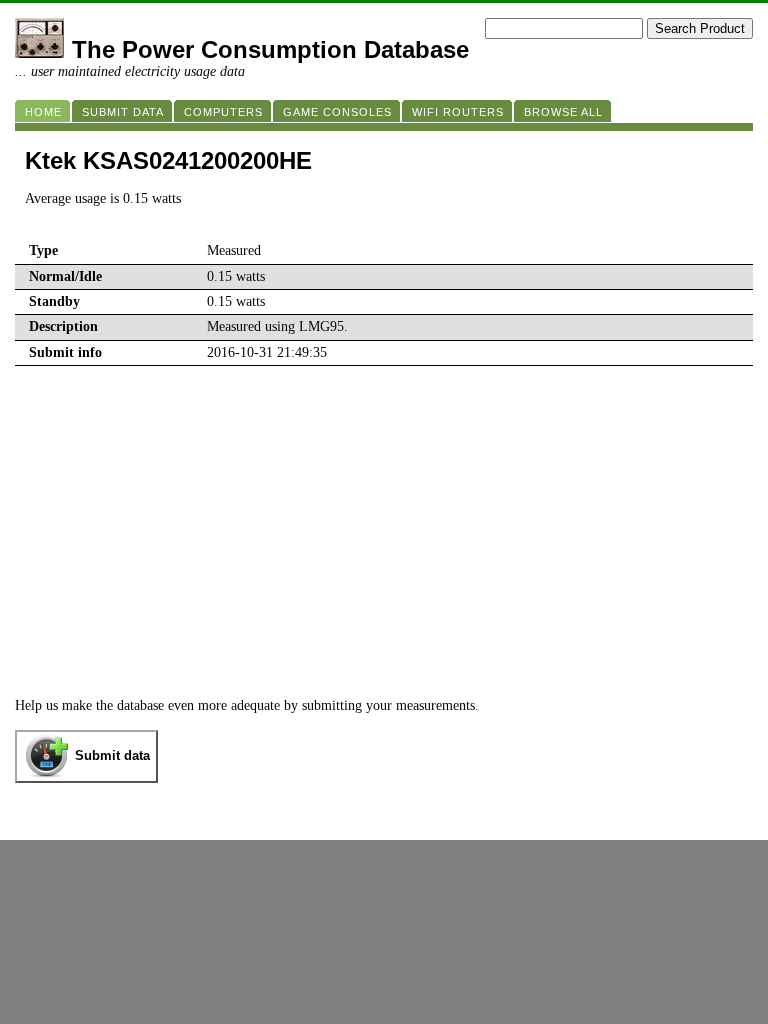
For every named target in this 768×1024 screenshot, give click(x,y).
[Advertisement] (384, 548)
